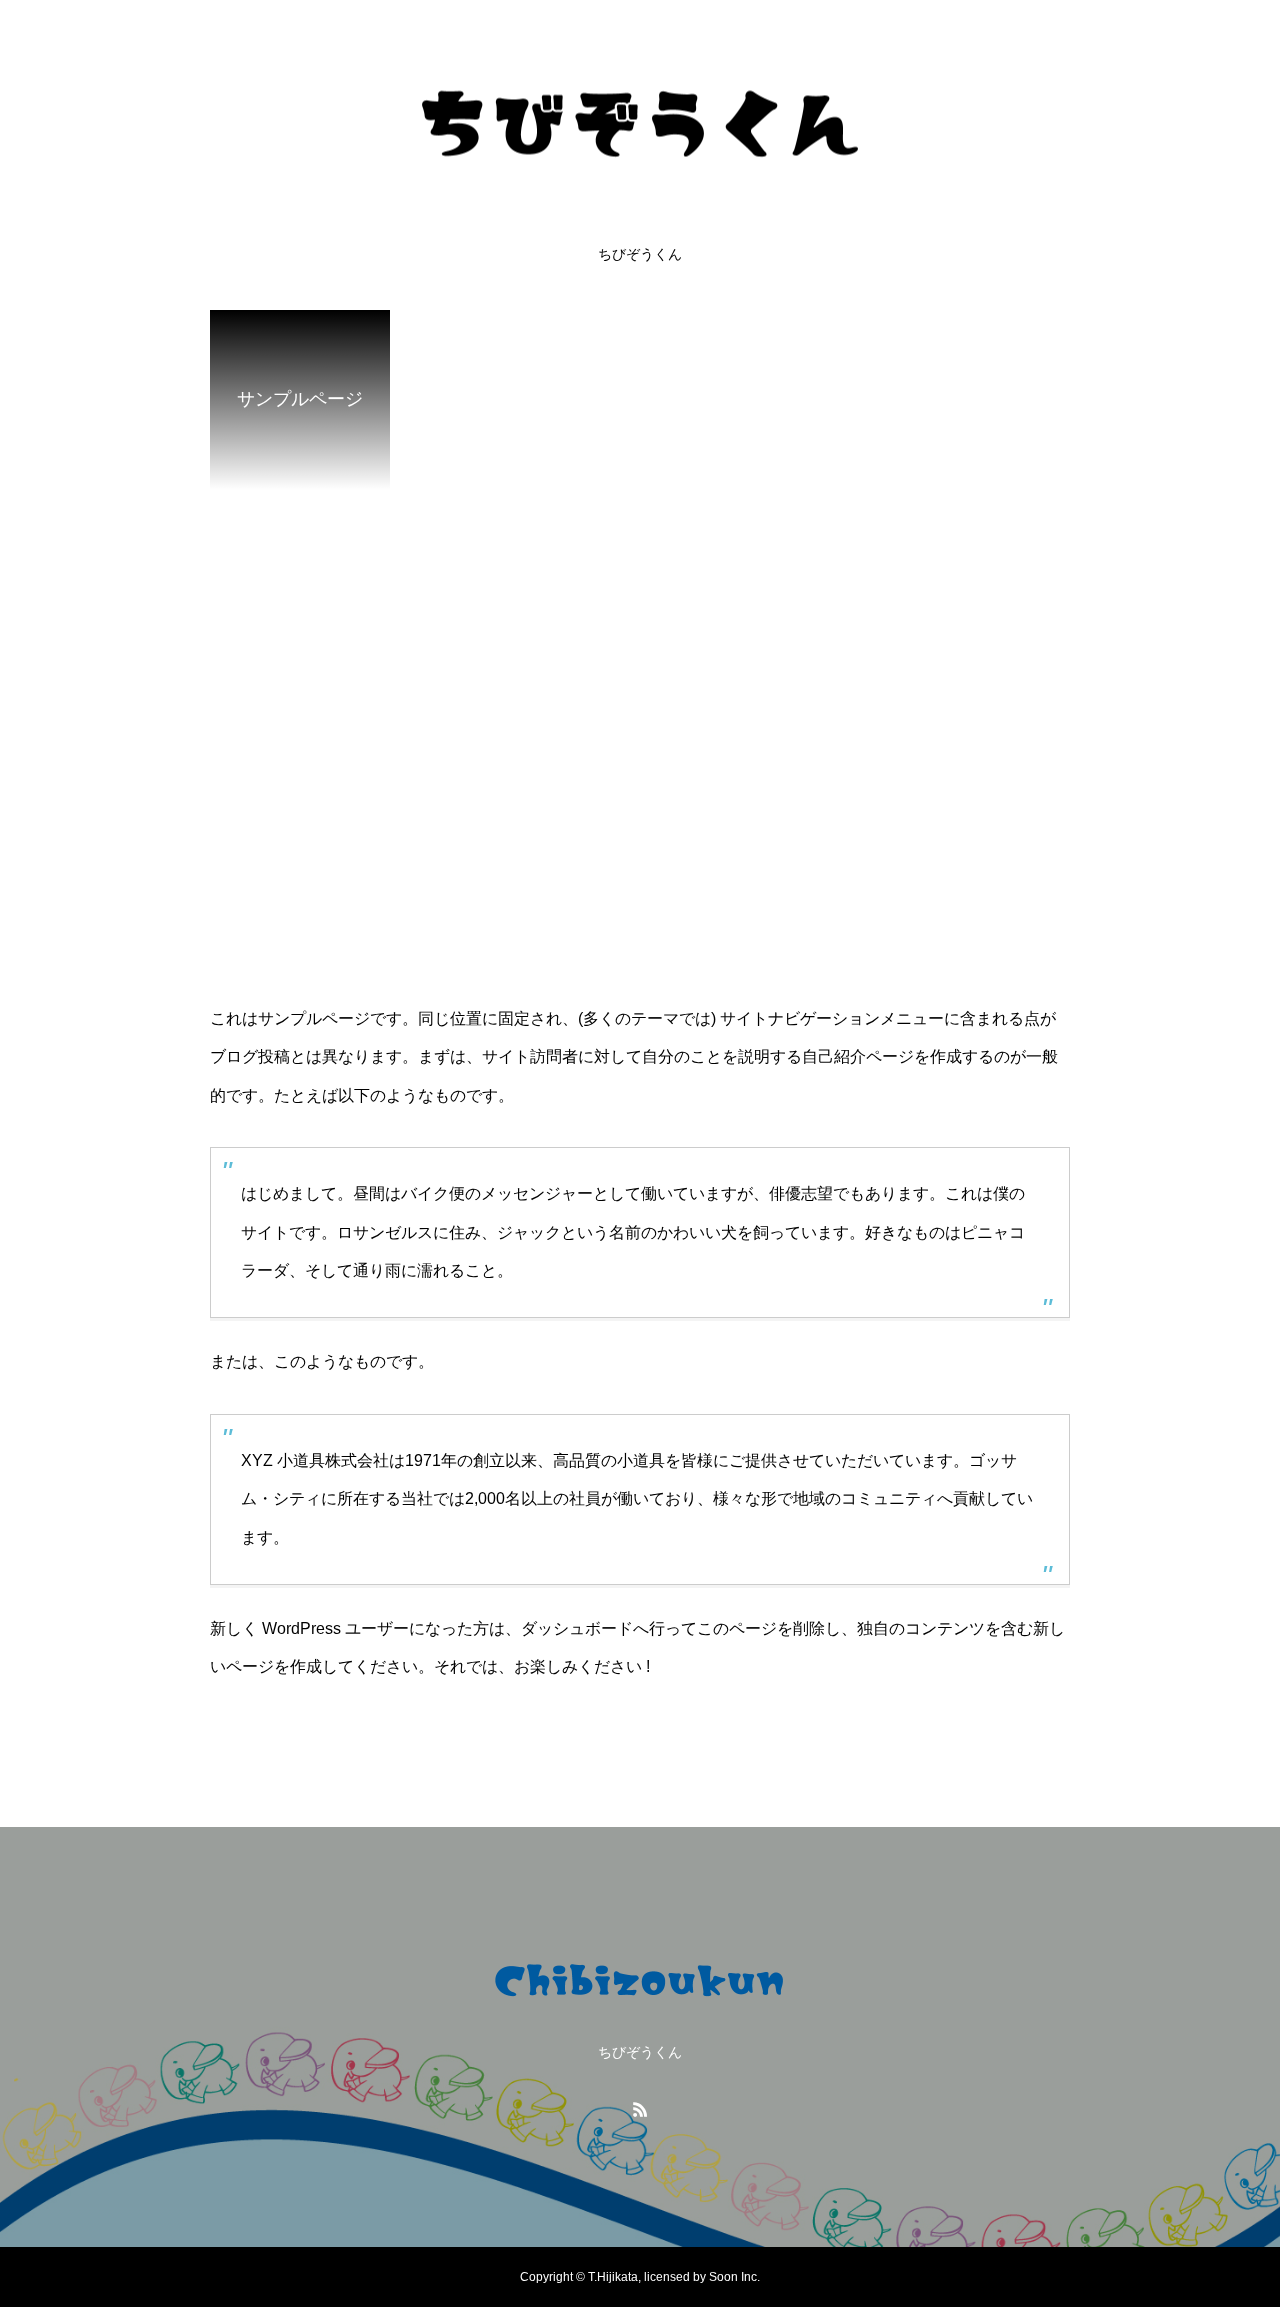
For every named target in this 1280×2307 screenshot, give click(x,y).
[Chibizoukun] (640, 123)
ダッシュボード (577, 1628)
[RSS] (640, 2109)
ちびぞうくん (640, 254)
